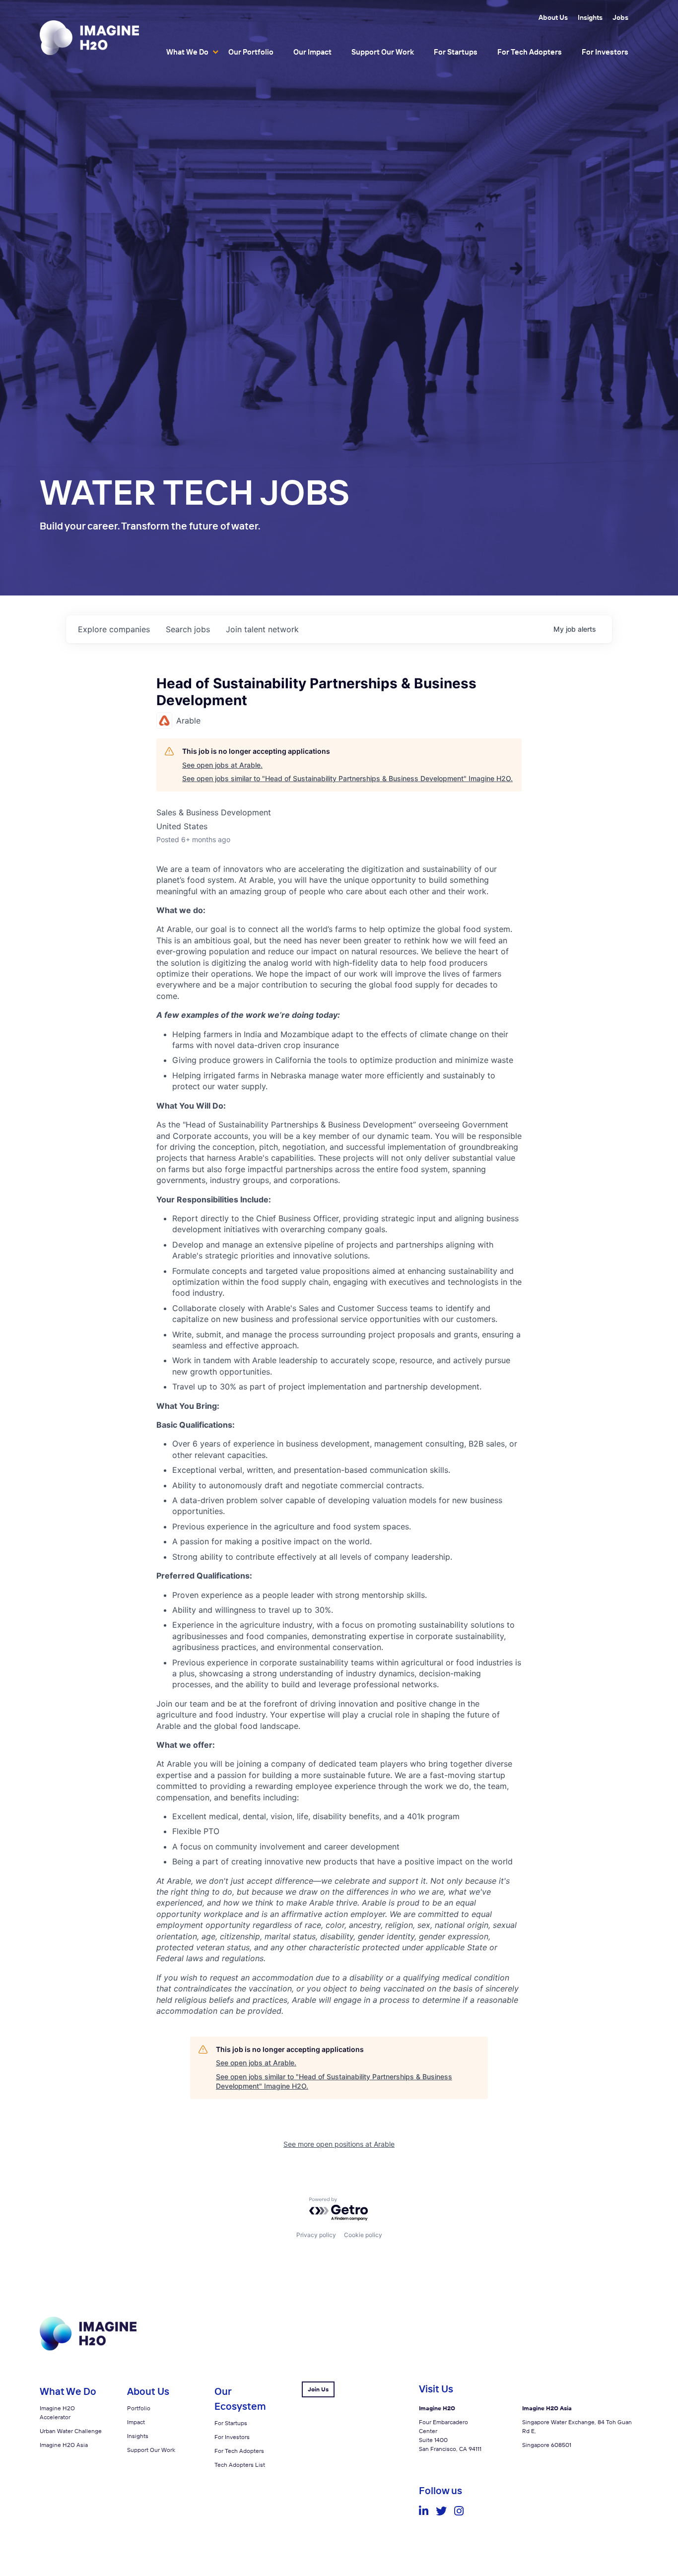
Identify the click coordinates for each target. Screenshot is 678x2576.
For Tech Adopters (530, 52)
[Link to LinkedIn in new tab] (424, 2511)
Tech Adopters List (240, 2465)
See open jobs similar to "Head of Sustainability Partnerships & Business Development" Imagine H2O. (347, 778)
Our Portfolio (251, 52)
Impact (136, 2422)
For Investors (605, 52)
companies (114, 629)
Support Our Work (383, 52)
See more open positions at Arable (339, 2144)
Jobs (620, 17)
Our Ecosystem (240, 2399)
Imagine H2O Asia (64, 2445)
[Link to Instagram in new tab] (459, 2511)
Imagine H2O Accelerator (57, 2412)
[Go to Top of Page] (88, 2348)
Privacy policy (316, 2235)
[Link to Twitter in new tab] (441, 2511)
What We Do (187, 52)
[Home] (89, 37)
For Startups (456, 52)
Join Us (318, 2389)
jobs (188, 629)
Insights (590, 17)
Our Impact (312, 52)
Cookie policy (363, 2235)
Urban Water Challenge (71, 2431)
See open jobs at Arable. (222, 765)
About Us (553, 17)
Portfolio (139, 2408)
